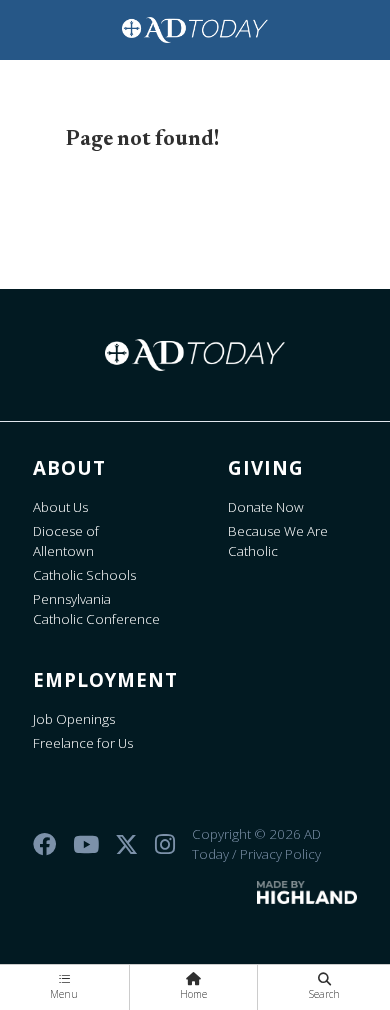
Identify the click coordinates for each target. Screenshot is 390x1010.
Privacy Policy (280, 854)
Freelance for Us (83, 743)
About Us (60, 507)
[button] (65, 987)
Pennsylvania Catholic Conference (96, 609)
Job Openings (74, 719)
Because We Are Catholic (278, 541)
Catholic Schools (84, 575)
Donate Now (266, 507)
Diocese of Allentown (66, 541)
